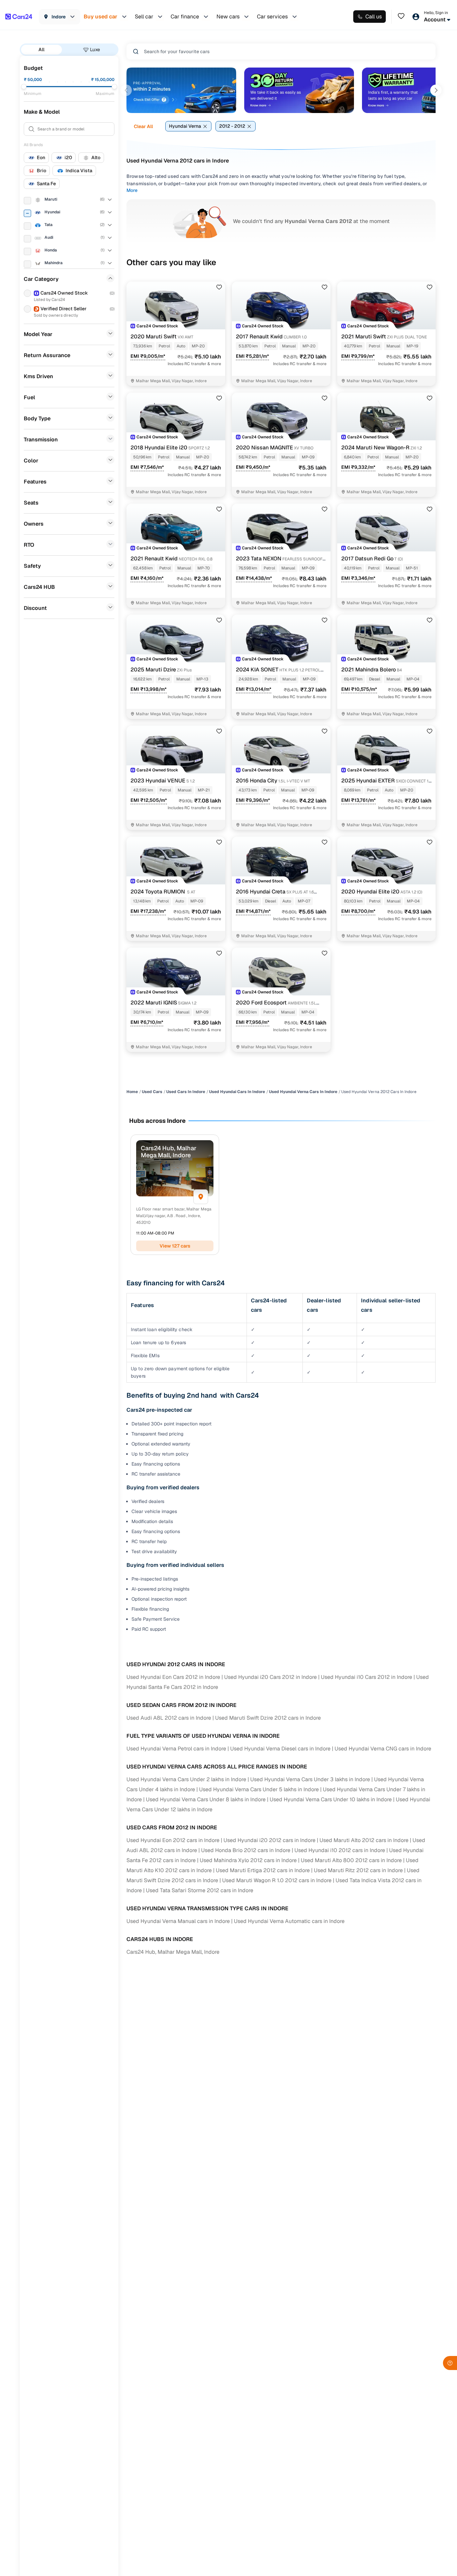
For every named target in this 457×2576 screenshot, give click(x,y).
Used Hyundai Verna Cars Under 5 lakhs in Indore (259, 1789)
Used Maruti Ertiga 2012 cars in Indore (263, 1870)
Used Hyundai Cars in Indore (237, 1092)
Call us (374, 17)
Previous (126, 90)
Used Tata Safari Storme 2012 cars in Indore (200, 1890)
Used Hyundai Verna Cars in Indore (303, 1092)
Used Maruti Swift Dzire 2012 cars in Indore (268, 1718)
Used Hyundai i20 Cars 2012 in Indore (270, 1677)
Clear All (143, 126)
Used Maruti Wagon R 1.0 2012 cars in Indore (277, 1880)
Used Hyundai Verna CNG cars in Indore (383, 1749)
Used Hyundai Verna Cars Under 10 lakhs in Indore (331, 1799)
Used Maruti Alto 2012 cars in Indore (364, 1840)
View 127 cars (175, 1246)
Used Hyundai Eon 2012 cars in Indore (173, 1840)
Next (436, 90)
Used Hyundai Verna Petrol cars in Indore (176, 1749)
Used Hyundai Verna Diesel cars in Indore (280, 1749)
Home (132, 1092)
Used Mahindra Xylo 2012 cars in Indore (248, 1860)
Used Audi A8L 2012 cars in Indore (169, 1718)
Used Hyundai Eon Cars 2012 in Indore (173, 1677)
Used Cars (152, 1092)
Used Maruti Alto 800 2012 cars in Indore (351, 1860)
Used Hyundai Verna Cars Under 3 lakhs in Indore (310, 1779)
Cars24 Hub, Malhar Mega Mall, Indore (173, 1952)
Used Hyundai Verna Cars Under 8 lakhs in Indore (206, 1799)
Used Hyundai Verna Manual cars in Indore (178, 1921)
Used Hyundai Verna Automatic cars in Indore (289, 1921)
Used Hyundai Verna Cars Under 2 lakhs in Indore (186, 1779)
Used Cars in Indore (186, 1092)
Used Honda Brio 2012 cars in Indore (246, 1850)
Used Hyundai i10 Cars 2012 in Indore (367, 1677)
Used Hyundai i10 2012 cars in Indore (340, 1850)
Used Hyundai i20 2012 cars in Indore (269, 1840)
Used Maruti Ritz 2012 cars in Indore (358, 1870)
